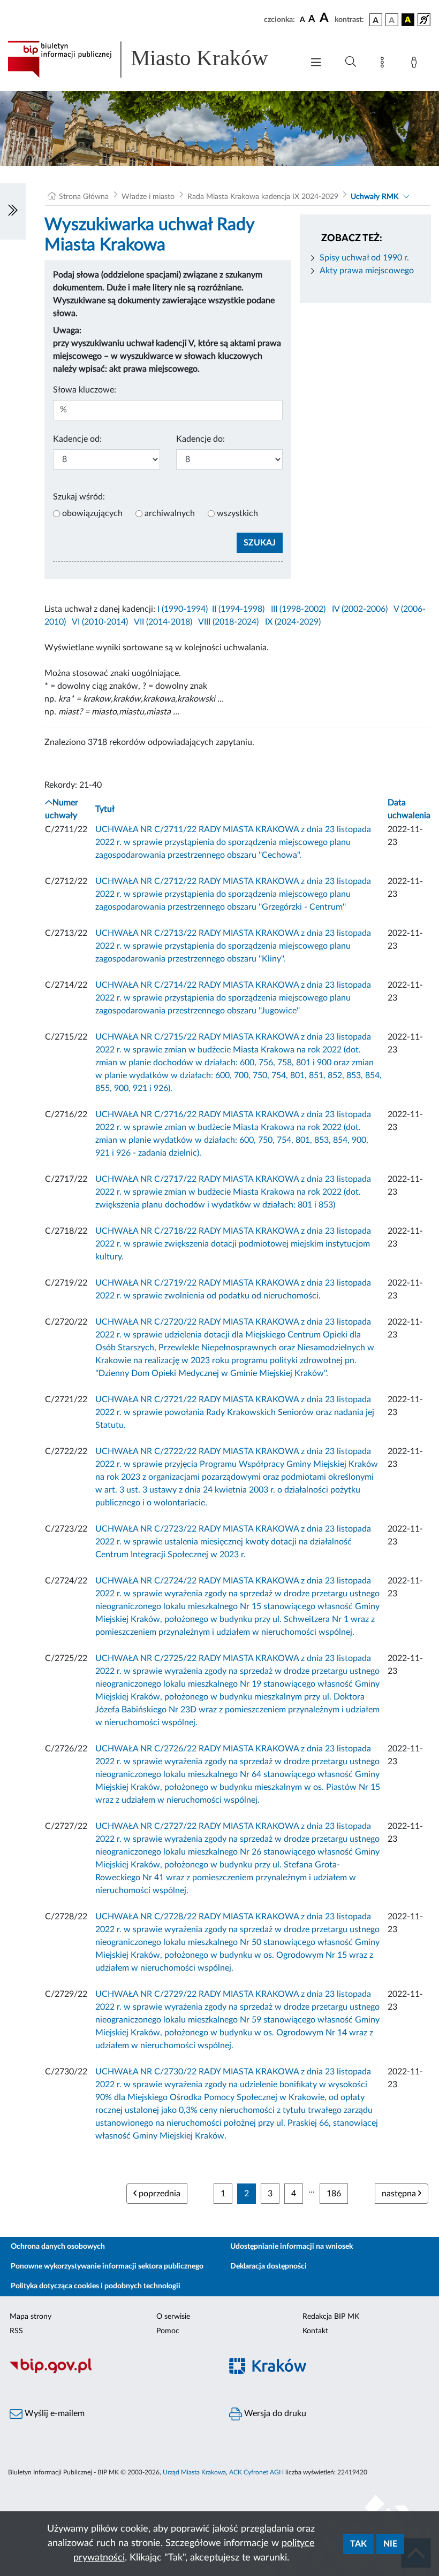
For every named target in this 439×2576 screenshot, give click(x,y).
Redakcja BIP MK (331, 2317)
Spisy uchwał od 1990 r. (364, 258)
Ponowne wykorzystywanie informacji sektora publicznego (107, 2266)
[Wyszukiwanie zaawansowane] (351, 62)
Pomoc (168, 2331)
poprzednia (158, 2194)
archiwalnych (170, 513)
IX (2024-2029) (293, 622)
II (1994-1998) (238, 609)
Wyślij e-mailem (54, 2413)
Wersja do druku (274, 2413)
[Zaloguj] (416, 64)
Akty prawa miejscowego (367, 271)
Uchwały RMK (374, 197)
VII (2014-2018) (163, 622)
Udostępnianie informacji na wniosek (292, 2247)
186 (334, 2194)
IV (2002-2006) (360, 609)
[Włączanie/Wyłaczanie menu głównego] (316, 63)
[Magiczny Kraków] (329, 2372)
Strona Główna (84, 197)
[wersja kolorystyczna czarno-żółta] (408, 20)
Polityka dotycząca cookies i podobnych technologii (96, 2286)
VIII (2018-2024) (228, 622)
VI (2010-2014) (100, 622)
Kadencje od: (77, 439)
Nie (390, 2544)
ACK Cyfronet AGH (256, 2472)
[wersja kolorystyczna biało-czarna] (392, 20)
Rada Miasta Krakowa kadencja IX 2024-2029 (263, 197)
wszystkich (237, 513)
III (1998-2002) (298, 609)
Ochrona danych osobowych (58, 2247)
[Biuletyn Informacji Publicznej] (110, 2372)
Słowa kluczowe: (85, 390)
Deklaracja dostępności (268, 2266)
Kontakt (315, 2331)
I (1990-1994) (183, 609)
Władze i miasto (148, 197)
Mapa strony (31, 2317)
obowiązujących (92, 513)
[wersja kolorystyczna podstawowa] (376, 20)
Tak (358, 2544)
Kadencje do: (200, 439)
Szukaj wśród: (79, 497)
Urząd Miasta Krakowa (194, 2472)
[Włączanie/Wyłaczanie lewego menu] (13, 211)
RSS (16, 2331)
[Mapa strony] (384, 64)
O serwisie (173, 2317)
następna (400, 2194)
